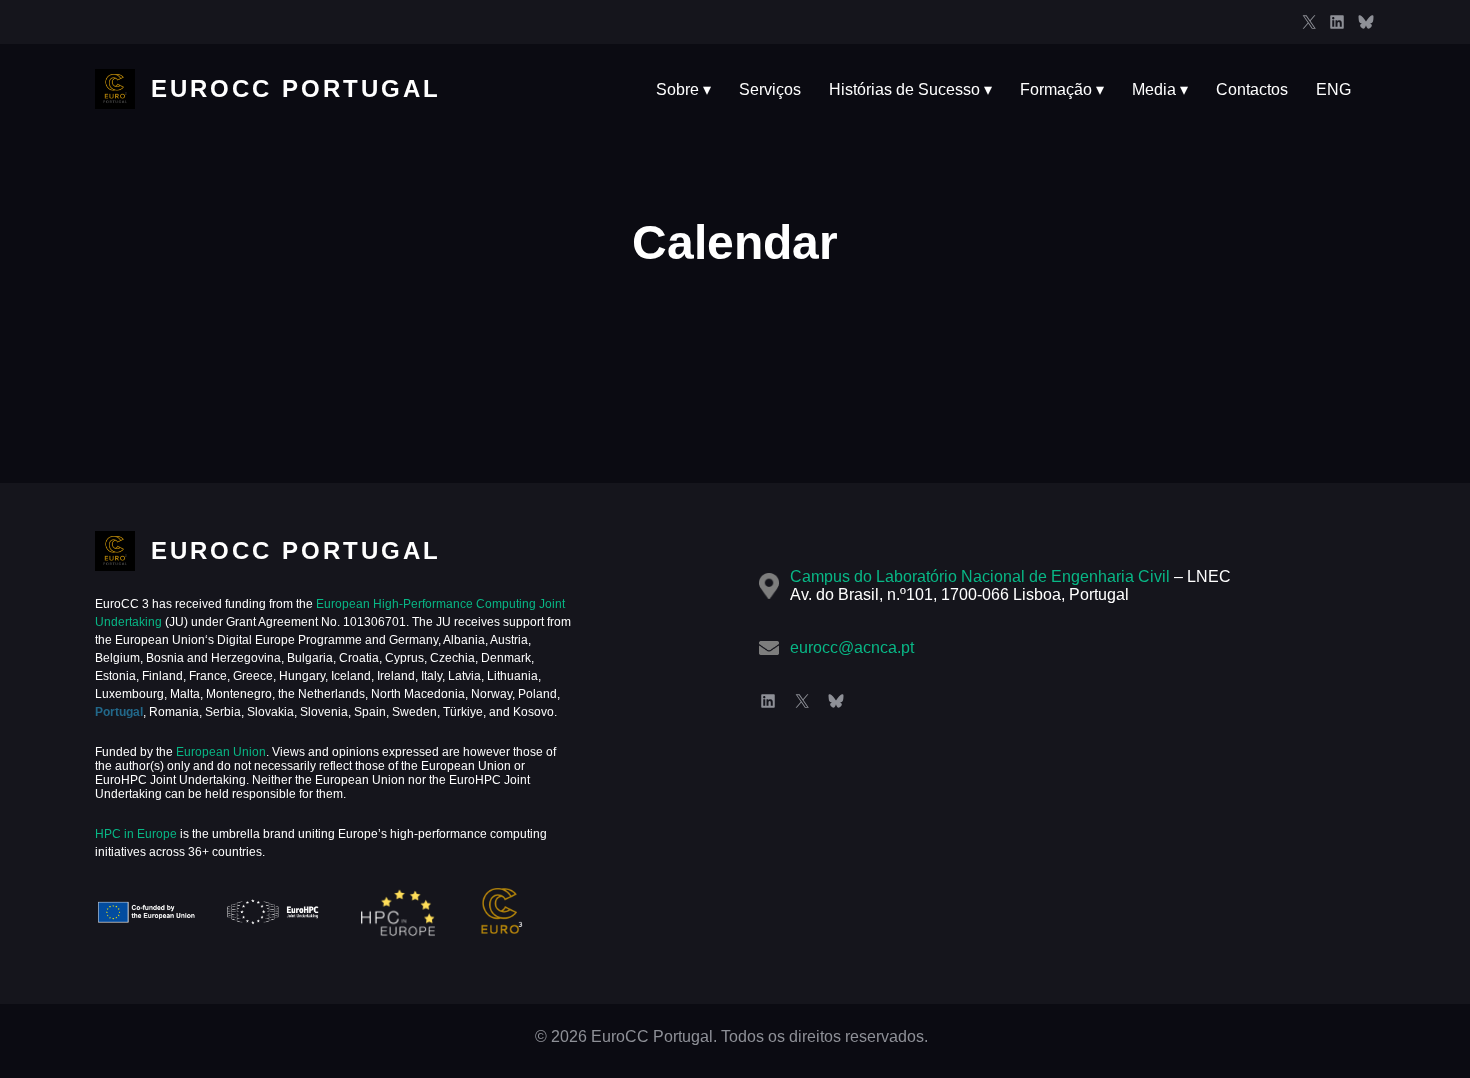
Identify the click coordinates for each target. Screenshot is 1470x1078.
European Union (219, 752)
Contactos (1252, 89)
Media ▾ (1160, 89)
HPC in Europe (136, 834)
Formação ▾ (1062, 89)
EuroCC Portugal (296, 88)
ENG (1333, 89)
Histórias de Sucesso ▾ (910, 89)
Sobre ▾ (683, 89)
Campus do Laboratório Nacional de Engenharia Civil (980, 576)
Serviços (770, 89)
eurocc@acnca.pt (852, 647)
